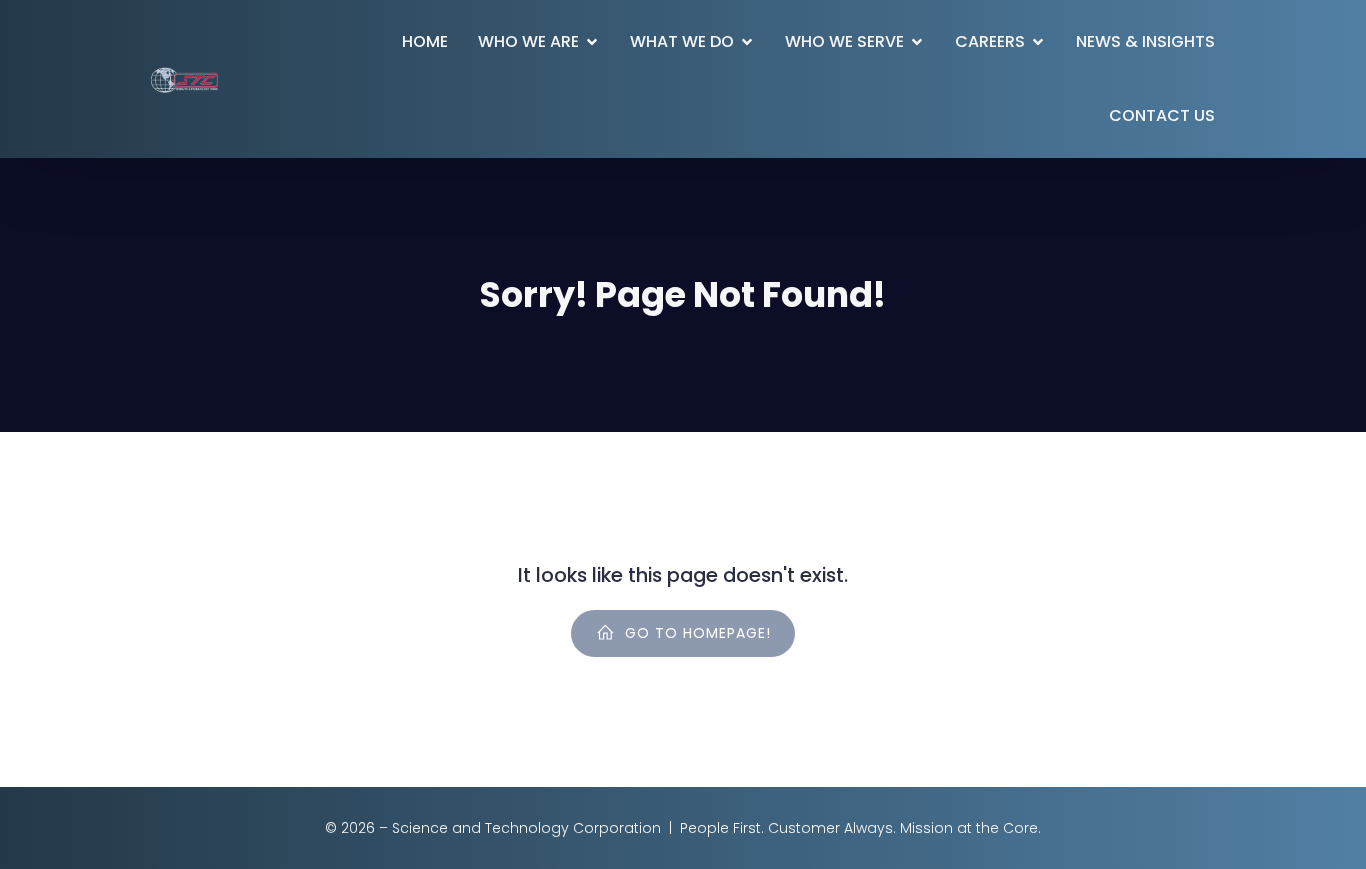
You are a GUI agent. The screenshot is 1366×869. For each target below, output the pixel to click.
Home (425, 41)
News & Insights (1145, 41)
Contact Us (1162, 115)
